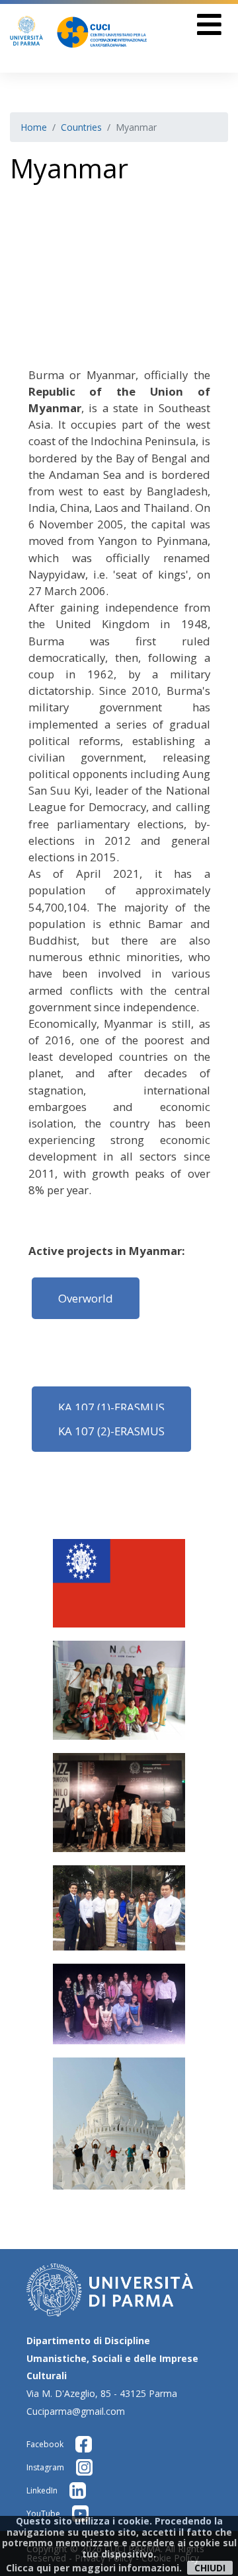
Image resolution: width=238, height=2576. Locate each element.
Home (34, 127)
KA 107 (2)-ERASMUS (111, 1431)
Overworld (86, 1298)
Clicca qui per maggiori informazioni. (94, 2568)
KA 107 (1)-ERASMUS (111, 1407)
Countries (81, 127)
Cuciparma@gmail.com (76, 2411)
